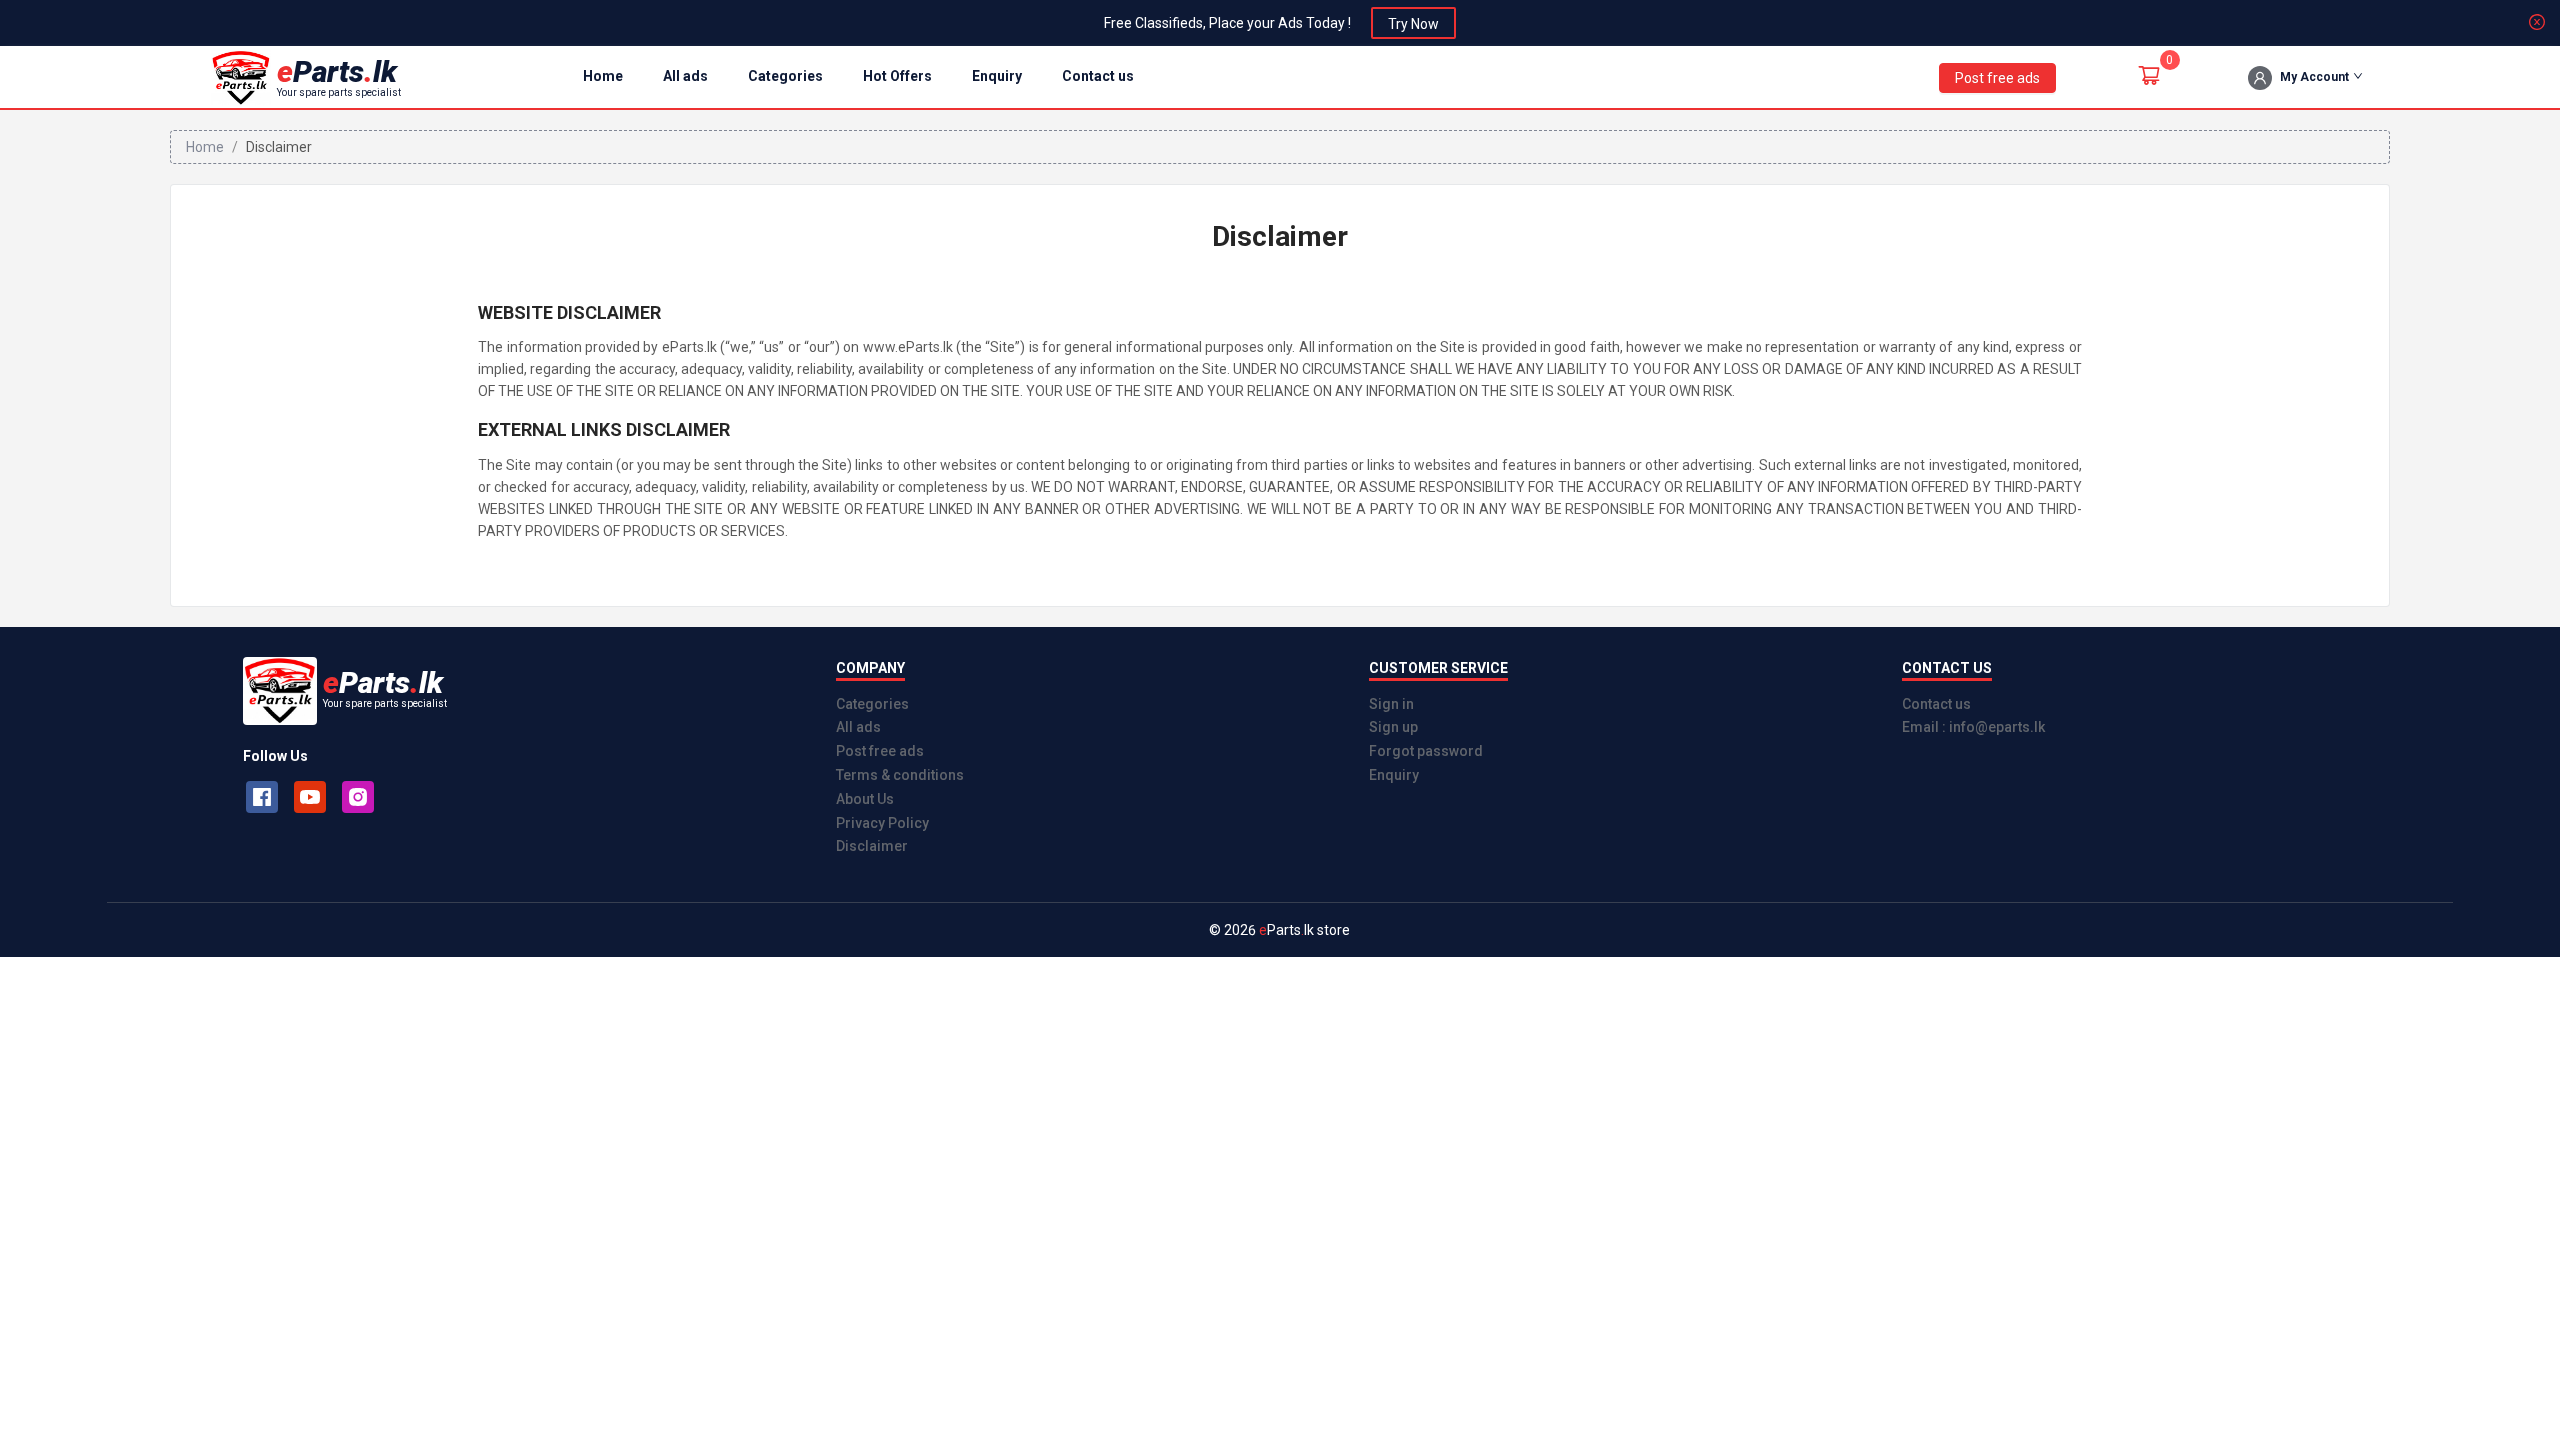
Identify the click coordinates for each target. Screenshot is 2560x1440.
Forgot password (1426, 751)
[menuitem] (603, 77)
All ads (685, 76)
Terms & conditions (900, 775)
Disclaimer (872, 846)
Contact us (1098, 76)
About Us (865, 799)
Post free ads (880, 751)
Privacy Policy (882, 823)
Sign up (1393, 727)
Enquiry (997, 76)
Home (603, 76)
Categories (785, 76)
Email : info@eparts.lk (1973, 727)
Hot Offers (897, 76)
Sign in (1391, 704)
